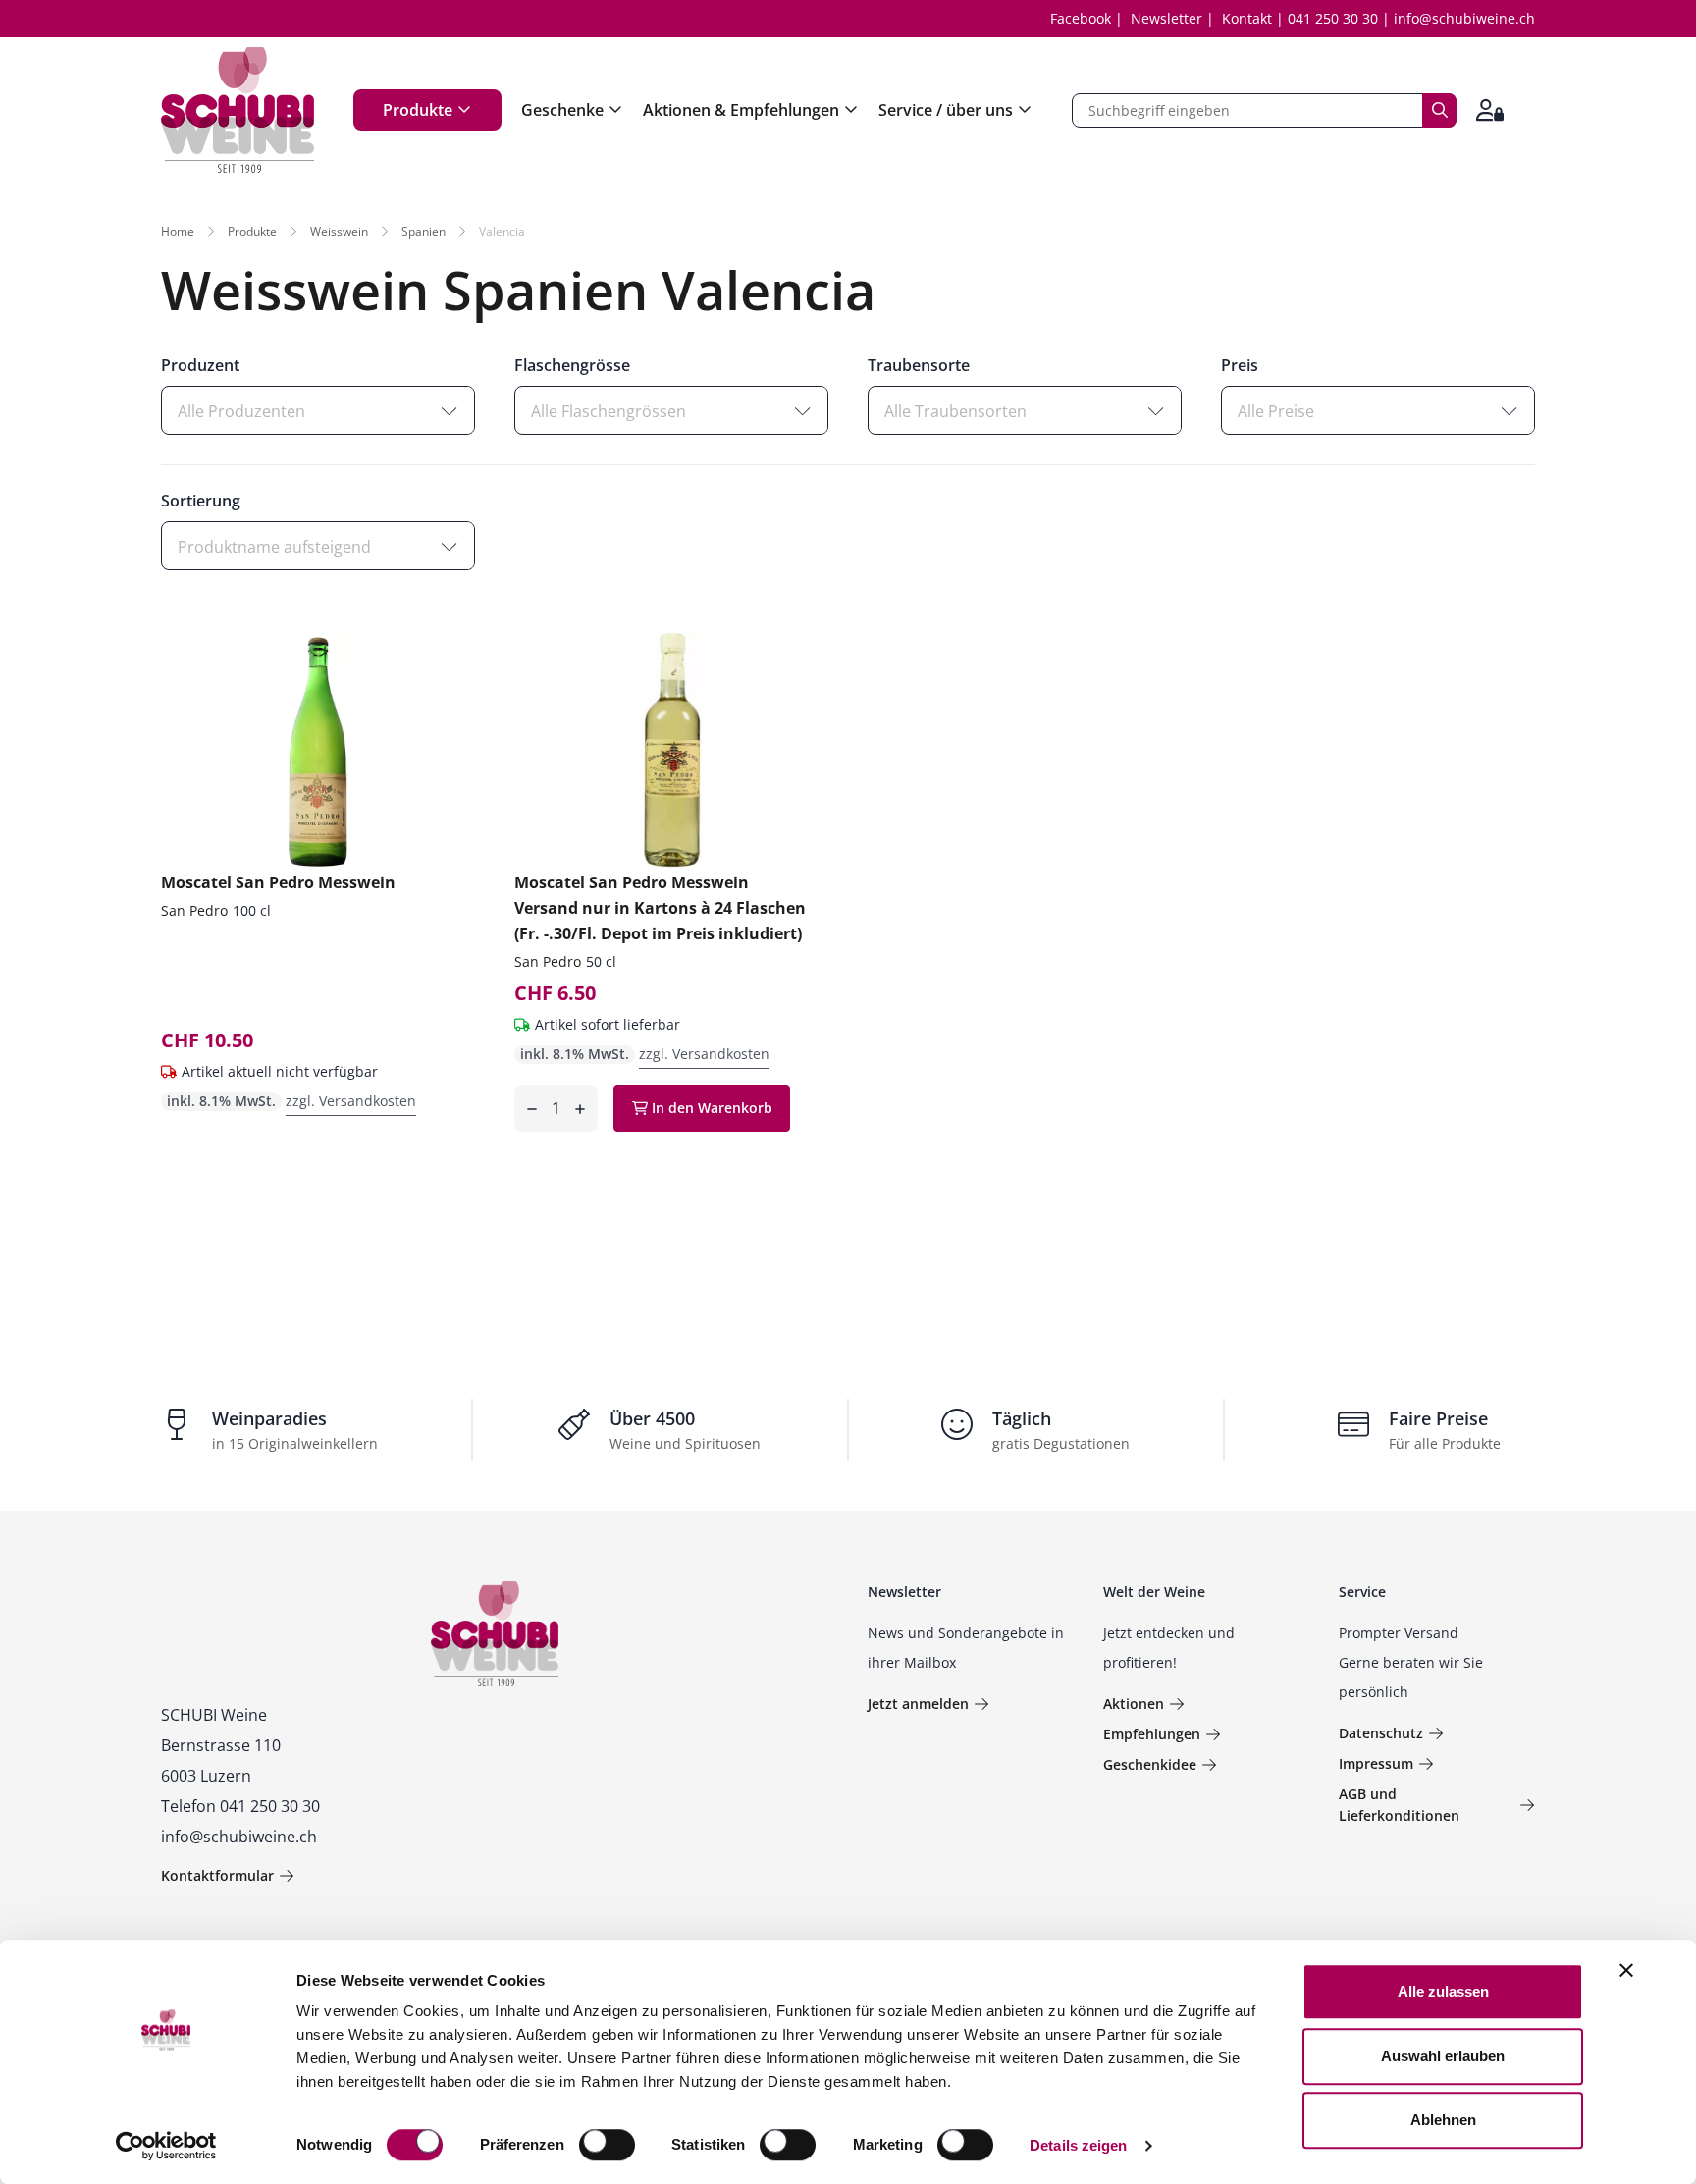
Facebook (1081, 18)
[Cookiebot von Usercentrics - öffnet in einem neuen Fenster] (166, 2146)
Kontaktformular (217, 1875)
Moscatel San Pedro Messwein (278, 882)
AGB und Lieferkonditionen (1399, 1805)
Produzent (200, 365)
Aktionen (1134, 1704)
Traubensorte (919, 365)
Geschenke (562, 110)
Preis (1240, 365)
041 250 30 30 (1333, 18)
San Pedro (194, 910)
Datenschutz (1381, 1733)
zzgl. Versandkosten (351, 1101)
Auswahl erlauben (1443, 2056)
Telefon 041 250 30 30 (240, 1806)
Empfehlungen (1152, 1734)
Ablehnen (1443, 2120)
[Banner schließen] (1626, 1970)
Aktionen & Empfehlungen (741, 110)
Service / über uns (946, 110)
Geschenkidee (1150, 1764)
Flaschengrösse (572, 365)
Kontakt (1247, 18)
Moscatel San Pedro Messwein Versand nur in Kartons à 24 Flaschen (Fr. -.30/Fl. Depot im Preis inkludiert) (660, 908)
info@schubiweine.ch (1464, 18)
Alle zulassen (1443, 1991)
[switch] (609, 2147)
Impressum (1376, 1763)
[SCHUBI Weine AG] (238, 110)
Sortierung (201, 501)
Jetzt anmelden (918, 1704)
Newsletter (1166, 18)
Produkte (418, 110)
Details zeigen (1078, 2145)
